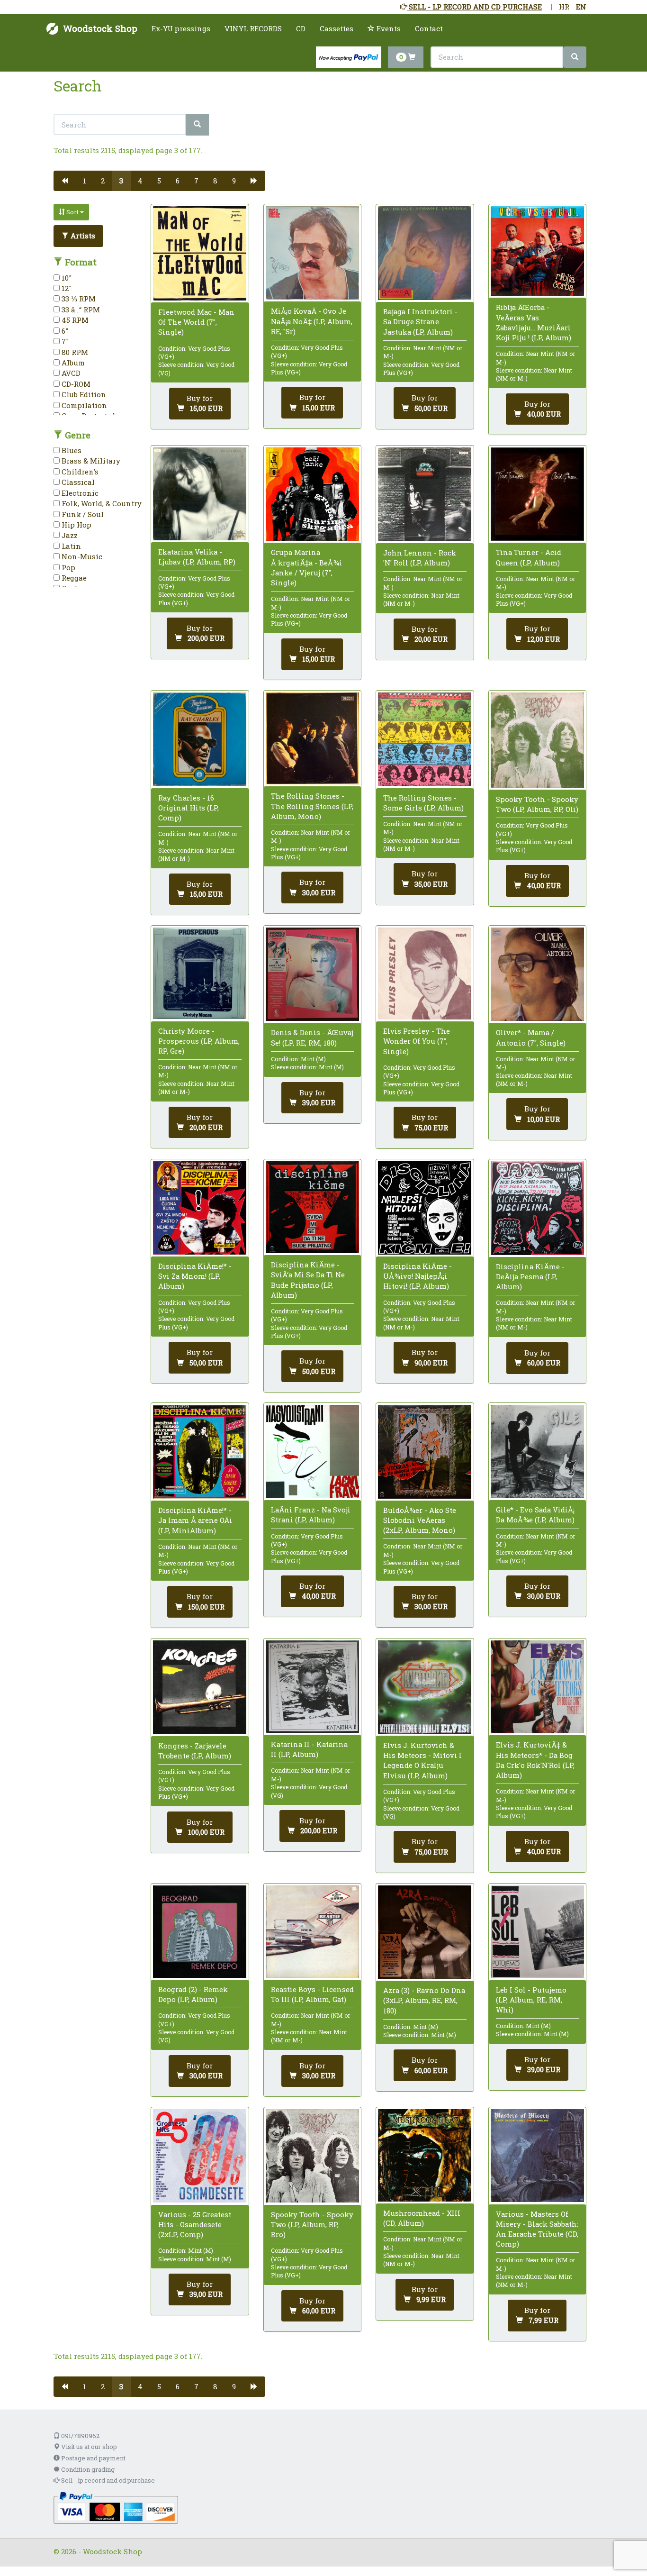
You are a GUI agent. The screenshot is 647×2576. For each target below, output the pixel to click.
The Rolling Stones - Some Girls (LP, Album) (423, 803)
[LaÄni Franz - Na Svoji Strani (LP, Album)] (312, 1452)
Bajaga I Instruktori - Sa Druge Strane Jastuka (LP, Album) (420, 321)
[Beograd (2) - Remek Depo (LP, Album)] (200, 1932)
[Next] (254, 181)
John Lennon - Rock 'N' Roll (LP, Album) (420, 558)
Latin (70, 546)
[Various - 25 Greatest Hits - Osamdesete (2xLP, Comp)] (200, 2156)
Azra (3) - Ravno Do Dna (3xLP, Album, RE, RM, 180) (424, 2000)
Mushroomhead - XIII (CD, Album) (422, 2218)
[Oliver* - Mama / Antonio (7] (537, 974)
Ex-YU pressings (181, 28)
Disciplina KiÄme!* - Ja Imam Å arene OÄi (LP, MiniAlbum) (195, 1520)
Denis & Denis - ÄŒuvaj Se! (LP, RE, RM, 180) (312, 1037)
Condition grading (87, 2469)
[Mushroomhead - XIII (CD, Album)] (425, 2155)
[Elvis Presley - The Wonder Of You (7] (425, 974)
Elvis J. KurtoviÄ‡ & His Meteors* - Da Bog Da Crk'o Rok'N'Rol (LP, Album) (535, 1760)
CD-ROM (75, 384)
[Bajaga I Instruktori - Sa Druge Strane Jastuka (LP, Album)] (425, 253)
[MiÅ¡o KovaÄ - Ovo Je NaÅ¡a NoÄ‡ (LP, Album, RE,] (312, 253)
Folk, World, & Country (101, 503)
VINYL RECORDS (253, 28)
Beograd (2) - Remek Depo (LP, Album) (193, 1994)
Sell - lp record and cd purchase (107, 2480)
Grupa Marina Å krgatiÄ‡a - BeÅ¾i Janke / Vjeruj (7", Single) (306, 567)
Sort (72, 212)
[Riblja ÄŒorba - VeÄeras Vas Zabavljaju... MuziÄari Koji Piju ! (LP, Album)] (537, 251)
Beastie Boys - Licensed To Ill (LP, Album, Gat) (312, 1994)
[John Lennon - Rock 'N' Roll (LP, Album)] (425, 494)
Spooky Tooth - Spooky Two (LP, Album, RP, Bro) (312, 2224)
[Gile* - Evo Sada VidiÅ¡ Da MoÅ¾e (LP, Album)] (537, 1452)
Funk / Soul (82, 514)
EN (581, 7)
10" (66, 278)
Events (388, 28)
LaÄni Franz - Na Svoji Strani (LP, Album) (311, 1515)
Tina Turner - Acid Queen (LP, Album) (529, 557)
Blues (71, 450)
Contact (429, 28)
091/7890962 (80, 2436)
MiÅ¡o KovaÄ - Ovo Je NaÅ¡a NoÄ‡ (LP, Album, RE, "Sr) (312, 321)
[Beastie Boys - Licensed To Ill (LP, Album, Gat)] (312, 1932)
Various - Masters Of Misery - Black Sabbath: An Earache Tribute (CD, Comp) (537, 2229)
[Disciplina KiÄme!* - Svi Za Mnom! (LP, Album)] (200, 1208)
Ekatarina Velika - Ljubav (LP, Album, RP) (197, 557)
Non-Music (81, 556)
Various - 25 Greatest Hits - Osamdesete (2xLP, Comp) (195, 2224)
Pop (67, 567)
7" (64, 341)
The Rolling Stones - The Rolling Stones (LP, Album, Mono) (312, 806)
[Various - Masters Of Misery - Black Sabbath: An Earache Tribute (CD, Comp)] (537, 2156)
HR (564, 7)
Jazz (69, 535)
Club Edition (83, 394)
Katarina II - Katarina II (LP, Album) (309, 1749)
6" (64, 331)
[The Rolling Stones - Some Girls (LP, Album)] (425, 739)
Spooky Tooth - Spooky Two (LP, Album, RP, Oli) (537, 804)
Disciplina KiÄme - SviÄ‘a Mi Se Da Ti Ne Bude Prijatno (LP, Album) (308, 1280)
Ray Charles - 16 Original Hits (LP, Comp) (189, 808)
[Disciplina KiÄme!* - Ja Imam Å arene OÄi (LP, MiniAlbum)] (200, 1452)
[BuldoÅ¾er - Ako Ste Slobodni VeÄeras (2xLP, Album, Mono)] (425, 1452)
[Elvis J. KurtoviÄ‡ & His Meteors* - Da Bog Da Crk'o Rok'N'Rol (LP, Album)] (537, 1687)
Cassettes (337, 28)
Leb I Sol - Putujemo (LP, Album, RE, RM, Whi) (531, 2000)
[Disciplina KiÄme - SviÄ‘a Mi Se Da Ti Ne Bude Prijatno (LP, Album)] (312, 1207)
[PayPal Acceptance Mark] (116, 2507)
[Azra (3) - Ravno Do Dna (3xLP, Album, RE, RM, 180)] (425, 1932)
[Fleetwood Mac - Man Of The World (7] (200, 253)
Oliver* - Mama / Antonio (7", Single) (531, 1037)
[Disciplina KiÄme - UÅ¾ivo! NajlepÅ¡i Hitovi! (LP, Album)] (425, 1208)
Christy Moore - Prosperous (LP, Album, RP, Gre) (199, 1041)
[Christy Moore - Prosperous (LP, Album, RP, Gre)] (200, 973)
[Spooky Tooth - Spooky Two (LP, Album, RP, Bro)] (312, 2156)
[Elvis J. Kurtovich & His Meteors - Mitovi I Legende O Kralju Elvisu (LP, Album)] (425, 1687)
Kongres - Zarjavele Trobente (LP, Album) (195, 1751)
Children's (79, 472)
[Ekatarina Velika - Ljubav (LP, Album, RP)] (200, 494)
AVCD (70, 373)
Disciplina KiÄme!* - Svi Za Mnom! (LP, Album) (195, 1276)
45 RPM (74, 320)
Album (72, 363)
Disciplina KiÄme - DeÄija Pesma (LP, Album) (530, 1276)
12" (66, 288)
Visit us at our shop (88, 2447)
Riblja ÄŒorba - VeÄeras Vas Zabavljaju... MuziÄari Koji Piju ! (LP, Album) (534, 322)
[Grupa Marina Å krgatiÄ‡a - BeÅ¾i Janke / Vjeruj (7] (312, 494)
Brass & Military (90, 461)
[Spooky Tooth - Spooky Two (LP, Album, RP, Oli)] (537, 740)
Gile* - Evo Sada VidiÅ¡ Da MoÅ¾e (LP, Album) (535, 1515)
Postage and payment (93, 2458)
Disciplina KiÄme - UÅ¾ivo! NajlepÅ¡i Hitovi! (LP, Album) (418, 1276)
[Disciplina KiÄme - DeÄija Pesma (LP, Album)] (537, 1208)
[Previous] (65, 181)
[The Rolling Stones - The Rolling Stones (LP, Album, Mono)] (312, 738)
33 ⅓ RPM (78, 299)
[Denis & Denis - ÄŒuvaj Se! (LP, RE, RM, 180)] (312, 974)
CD (301, 28)
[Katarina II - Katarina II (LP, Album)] (312, 1687)
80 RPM (74, 352)
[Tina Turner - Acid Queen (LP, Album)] (537, 494)
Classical (77, 482)
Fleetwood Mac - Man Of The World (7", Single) (196, 322)
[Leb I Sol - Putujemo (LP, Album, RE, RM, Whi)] (537, 1932)
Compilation (83, 405)
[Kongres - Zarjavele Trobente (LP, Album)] (200, 1687)
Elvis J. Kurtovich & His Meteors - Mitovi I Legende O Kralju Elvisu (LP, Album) (422, 1760)
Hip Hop (76, 525)
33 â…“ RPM (80, 309)
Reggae (73, 578)
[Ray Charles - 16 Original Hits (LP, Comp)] (200, 739)
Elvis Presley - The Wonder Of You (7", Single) (417, 1041)
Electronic (79, 493)
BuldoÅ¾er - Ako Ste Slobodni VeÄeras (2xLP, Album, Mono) (420, 1520)
